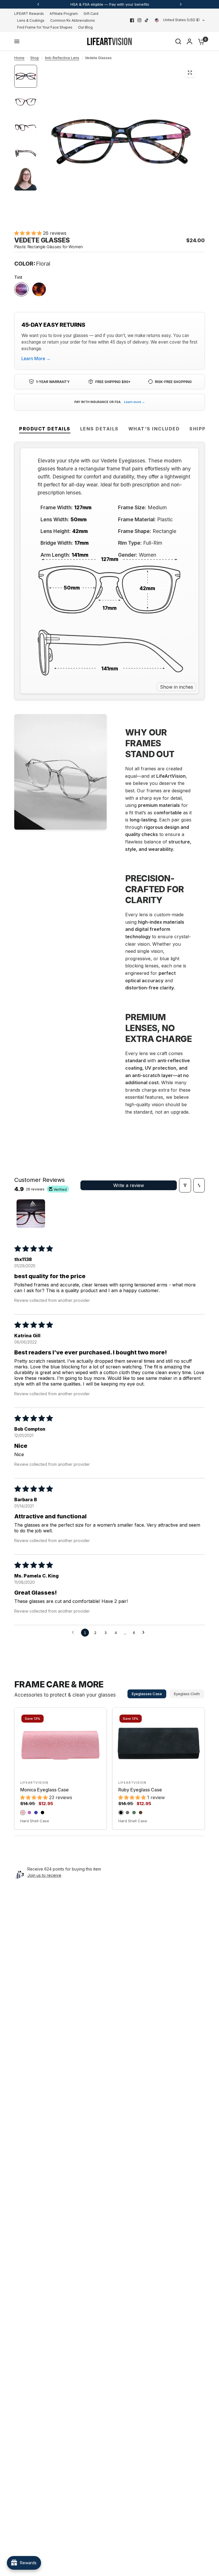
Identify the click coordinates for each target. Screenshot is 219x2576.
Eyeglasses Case (147, 1694)
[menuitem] (31, 14)
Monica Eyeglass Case (44, 1790)
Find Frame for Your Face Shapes (45, 27)
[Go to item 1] (31, 1214)
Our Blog (85, 27)
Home (19, 58)
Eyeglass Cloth (187, 1694)
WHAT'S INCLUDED (154, 429)
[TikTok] (147, 20)
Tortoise (39, 289)
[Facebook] (132, 20)
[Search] (178, 41)
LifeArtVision (34, 1783)
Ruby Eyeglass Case (140, 1790)
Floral (21, 289)
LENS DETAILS (99, 429)
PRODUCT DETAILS (45, 429)
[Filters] (185, 1185)
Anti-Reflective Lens (62, 58)
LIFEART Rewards (29, 14)
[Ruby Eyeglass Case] (159, 1743)
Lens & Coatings (31, 20)
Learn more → (134, 402)
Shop (35, 58)
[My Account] (189, 41)
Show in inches (177, 687)
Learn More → (36, 359)
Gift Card (91, 14)
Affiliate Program (64, 14)
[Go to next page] (145, 1633)
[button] (29, 233)
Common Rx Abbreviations (73, 20)
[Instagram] (139, 20)
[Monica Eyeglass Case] (60, 1743)
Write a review (129, 1185)
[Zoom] (190, 73)
